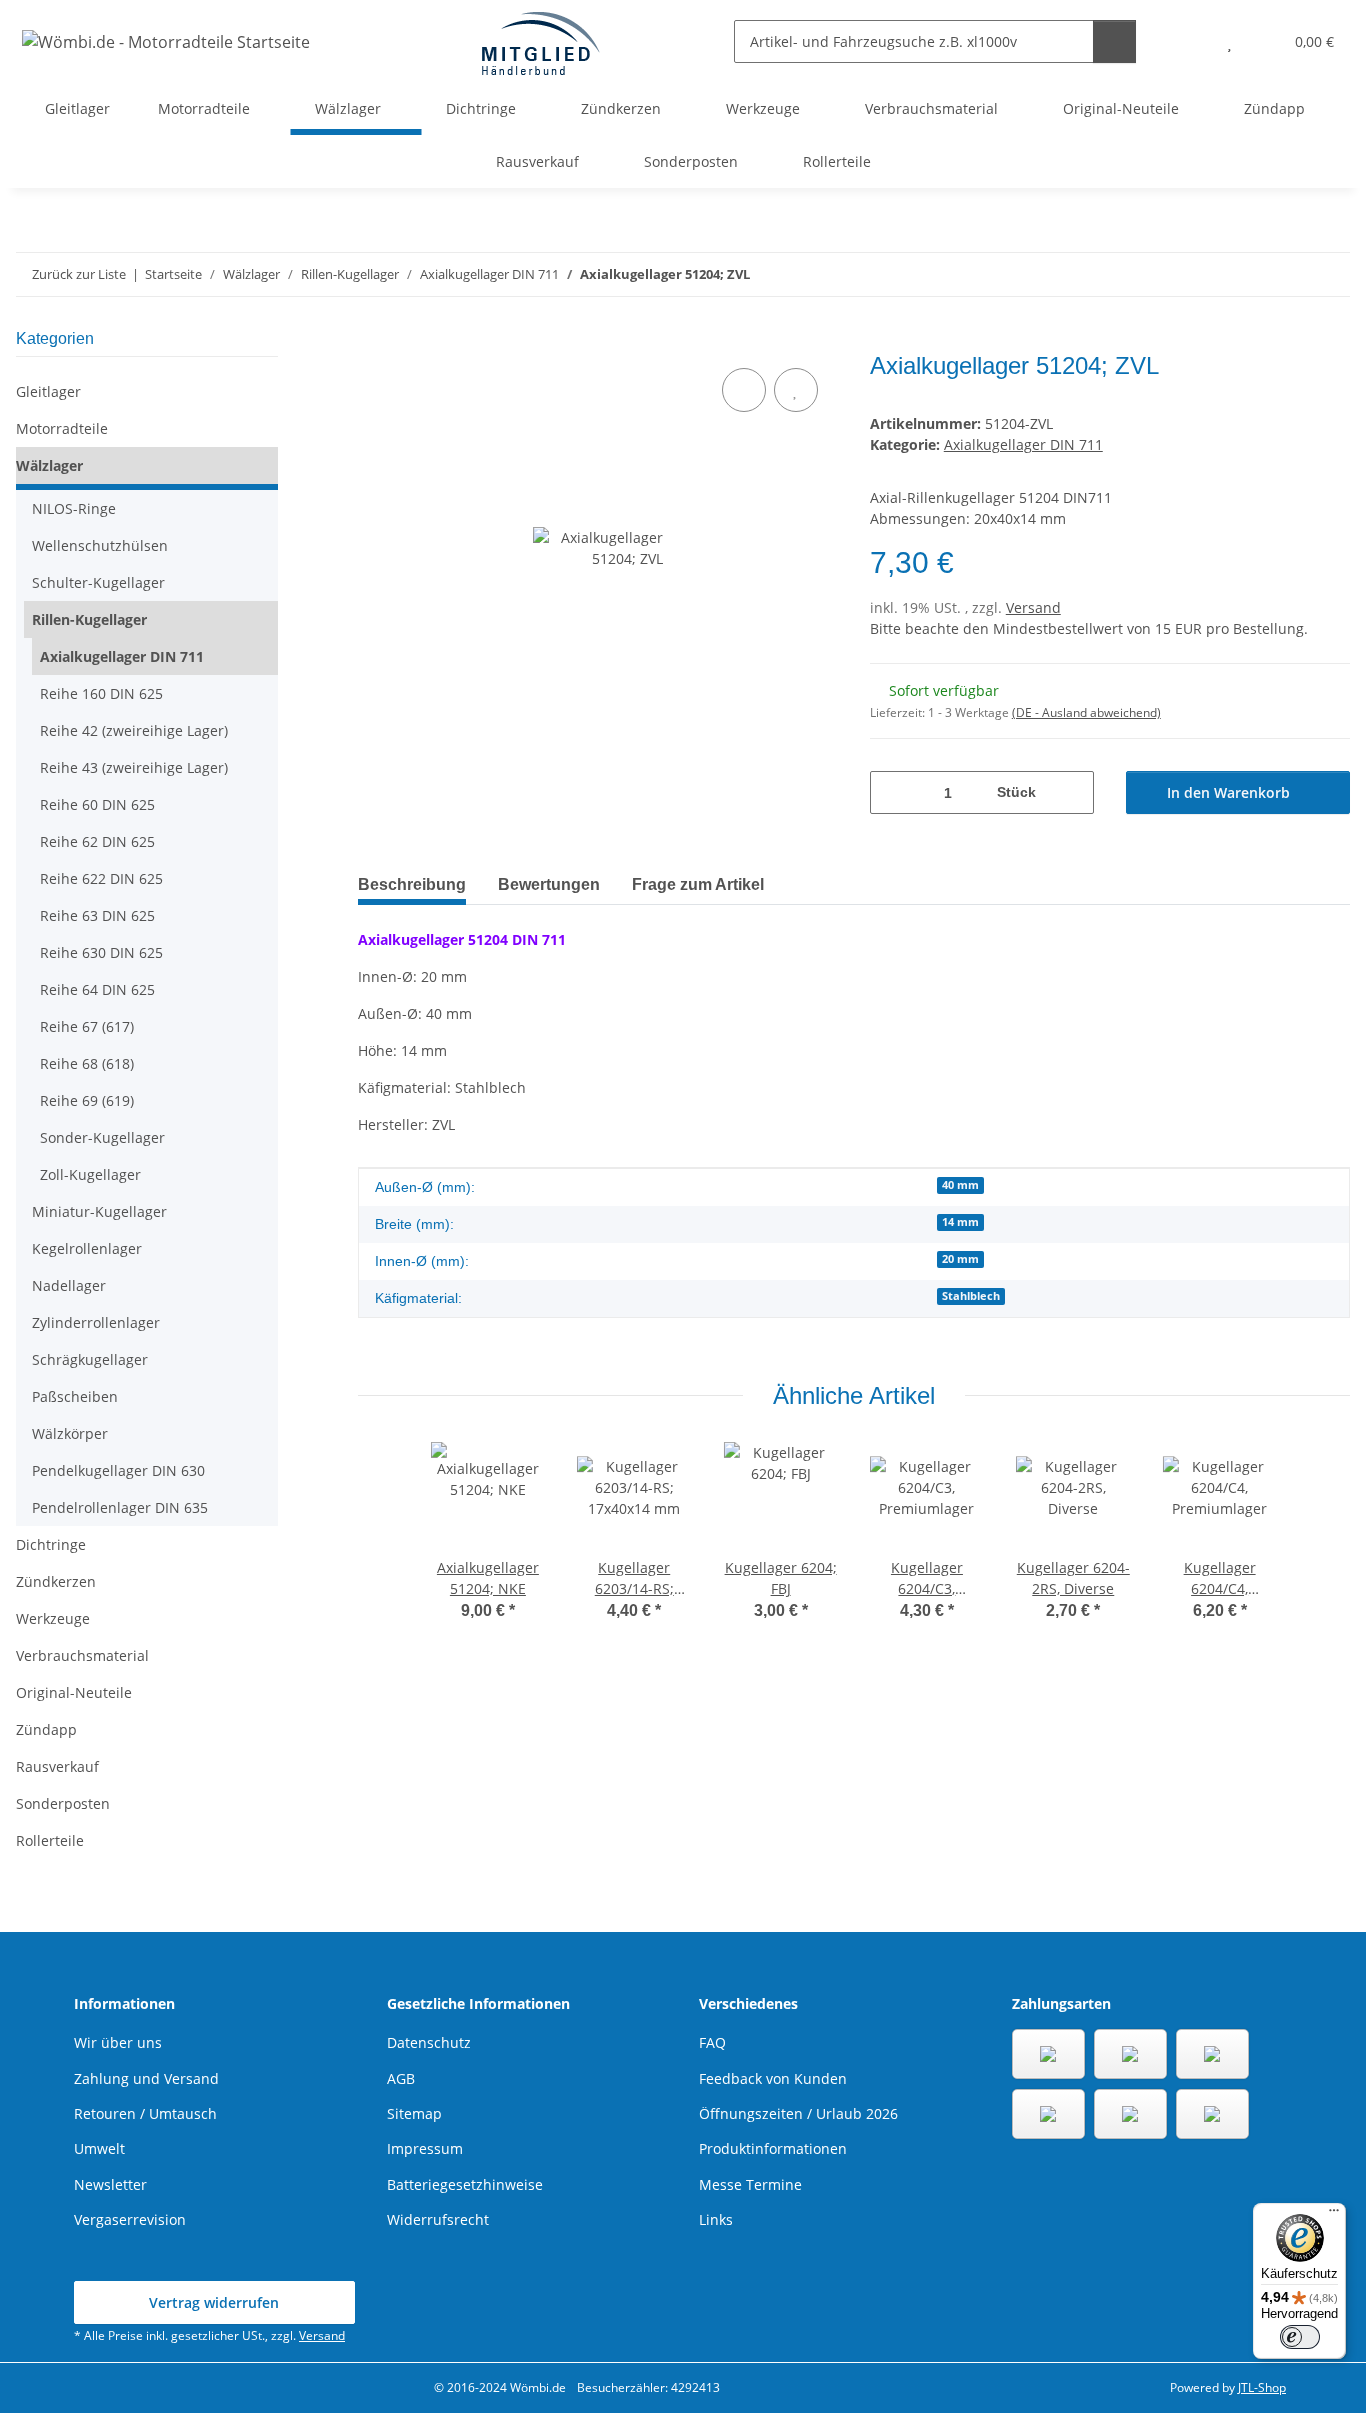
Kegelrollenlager (87, 1248)
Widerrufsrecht (438, 2219)
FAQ (712, 2042)
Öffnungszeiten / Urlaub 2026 (798, 2113)
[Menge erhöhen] (1071, 792)
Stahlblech (971, 1296)
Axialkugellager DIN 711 (1023, 444)
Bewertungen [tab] (549, 884)
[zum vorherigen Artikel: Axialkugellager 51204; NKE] (1285, 274)
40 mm (960, 1185)
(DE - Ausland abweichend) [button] (1086, 712)
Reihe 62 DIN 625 (97, 841)
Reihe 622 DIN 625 (101, 878)
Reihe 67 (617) (87, 1026)
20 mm (960, 1259)
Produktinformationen (773, 2148)
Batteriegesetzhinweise (465, 2184)
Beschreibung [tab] (412, 884)
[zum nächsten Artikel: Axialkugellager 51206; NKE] (1328, 274)
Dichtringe (51, 1544)
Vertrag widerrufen (214, 2302)
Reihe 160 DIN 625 (101, 693)
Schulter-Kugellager (98, 582)
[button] (1189, 41)
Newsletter (110, 2184)
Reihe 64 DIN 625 (97, 989)
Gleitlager (48, 391)
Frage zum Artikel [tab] (698, 884)
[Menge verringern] (892, 792)
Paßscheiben (75, 1396)
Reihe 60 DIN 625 (97, 804)
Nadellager (69, 1285)
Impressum (425, 2148)
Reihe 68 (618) (87, 1063)
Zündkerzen (56, 1581)
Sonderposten (63, 1803)
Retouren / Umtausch (145, 2113)
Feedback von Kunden (773, 2078)
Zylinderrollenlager (96, 1322)
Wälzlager (49, 465)
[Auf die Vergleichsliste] (744, 390)
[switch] (1300, 2337)
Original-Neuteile (74, 1692)
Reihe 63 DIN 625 (97, 915)
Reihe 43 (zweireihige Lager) (134, 767)
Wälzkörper (70, 1433)
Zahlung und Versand (146, 2078)
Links (716, 2219)
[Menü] (1334, 2215)
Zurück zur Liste (79, 274)
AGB (401, 2078)
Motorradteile (62, 428)
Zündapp (46, 1729)
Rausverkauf (57, 1766)
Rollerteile (50, 1840)
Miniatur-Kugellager (99, 1211)
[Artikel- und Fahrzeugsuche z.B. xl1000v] (1114, 41)
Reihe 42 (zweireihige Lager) (134, 730)
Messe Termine (750, 2184)
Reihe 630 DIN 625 (101, 952)
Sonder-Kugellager (102, 1137)
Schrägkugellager (90, 1359)
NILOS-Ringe (74, 508)
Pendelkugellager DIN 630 (118, 1470)
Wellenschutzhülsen (100, 545)
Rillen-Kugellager (89, 619)
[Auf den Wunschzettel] (796, 390)
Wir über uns (118, 2042)
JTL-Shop (1262, 2387)
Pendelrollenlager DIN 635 (120, 1507)
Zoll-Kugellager (90, 1174)
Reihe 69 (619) (87, 1100)
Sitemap (414, 2113)
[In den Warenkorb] (374, 341)
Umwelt (99, 2148)
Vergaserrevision (130, 2219)
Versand (1033, 607)
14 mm (960, 1222)
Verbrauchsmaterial (82, 1655)
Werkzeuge (53, 1618)
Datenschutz (429, 2042)
